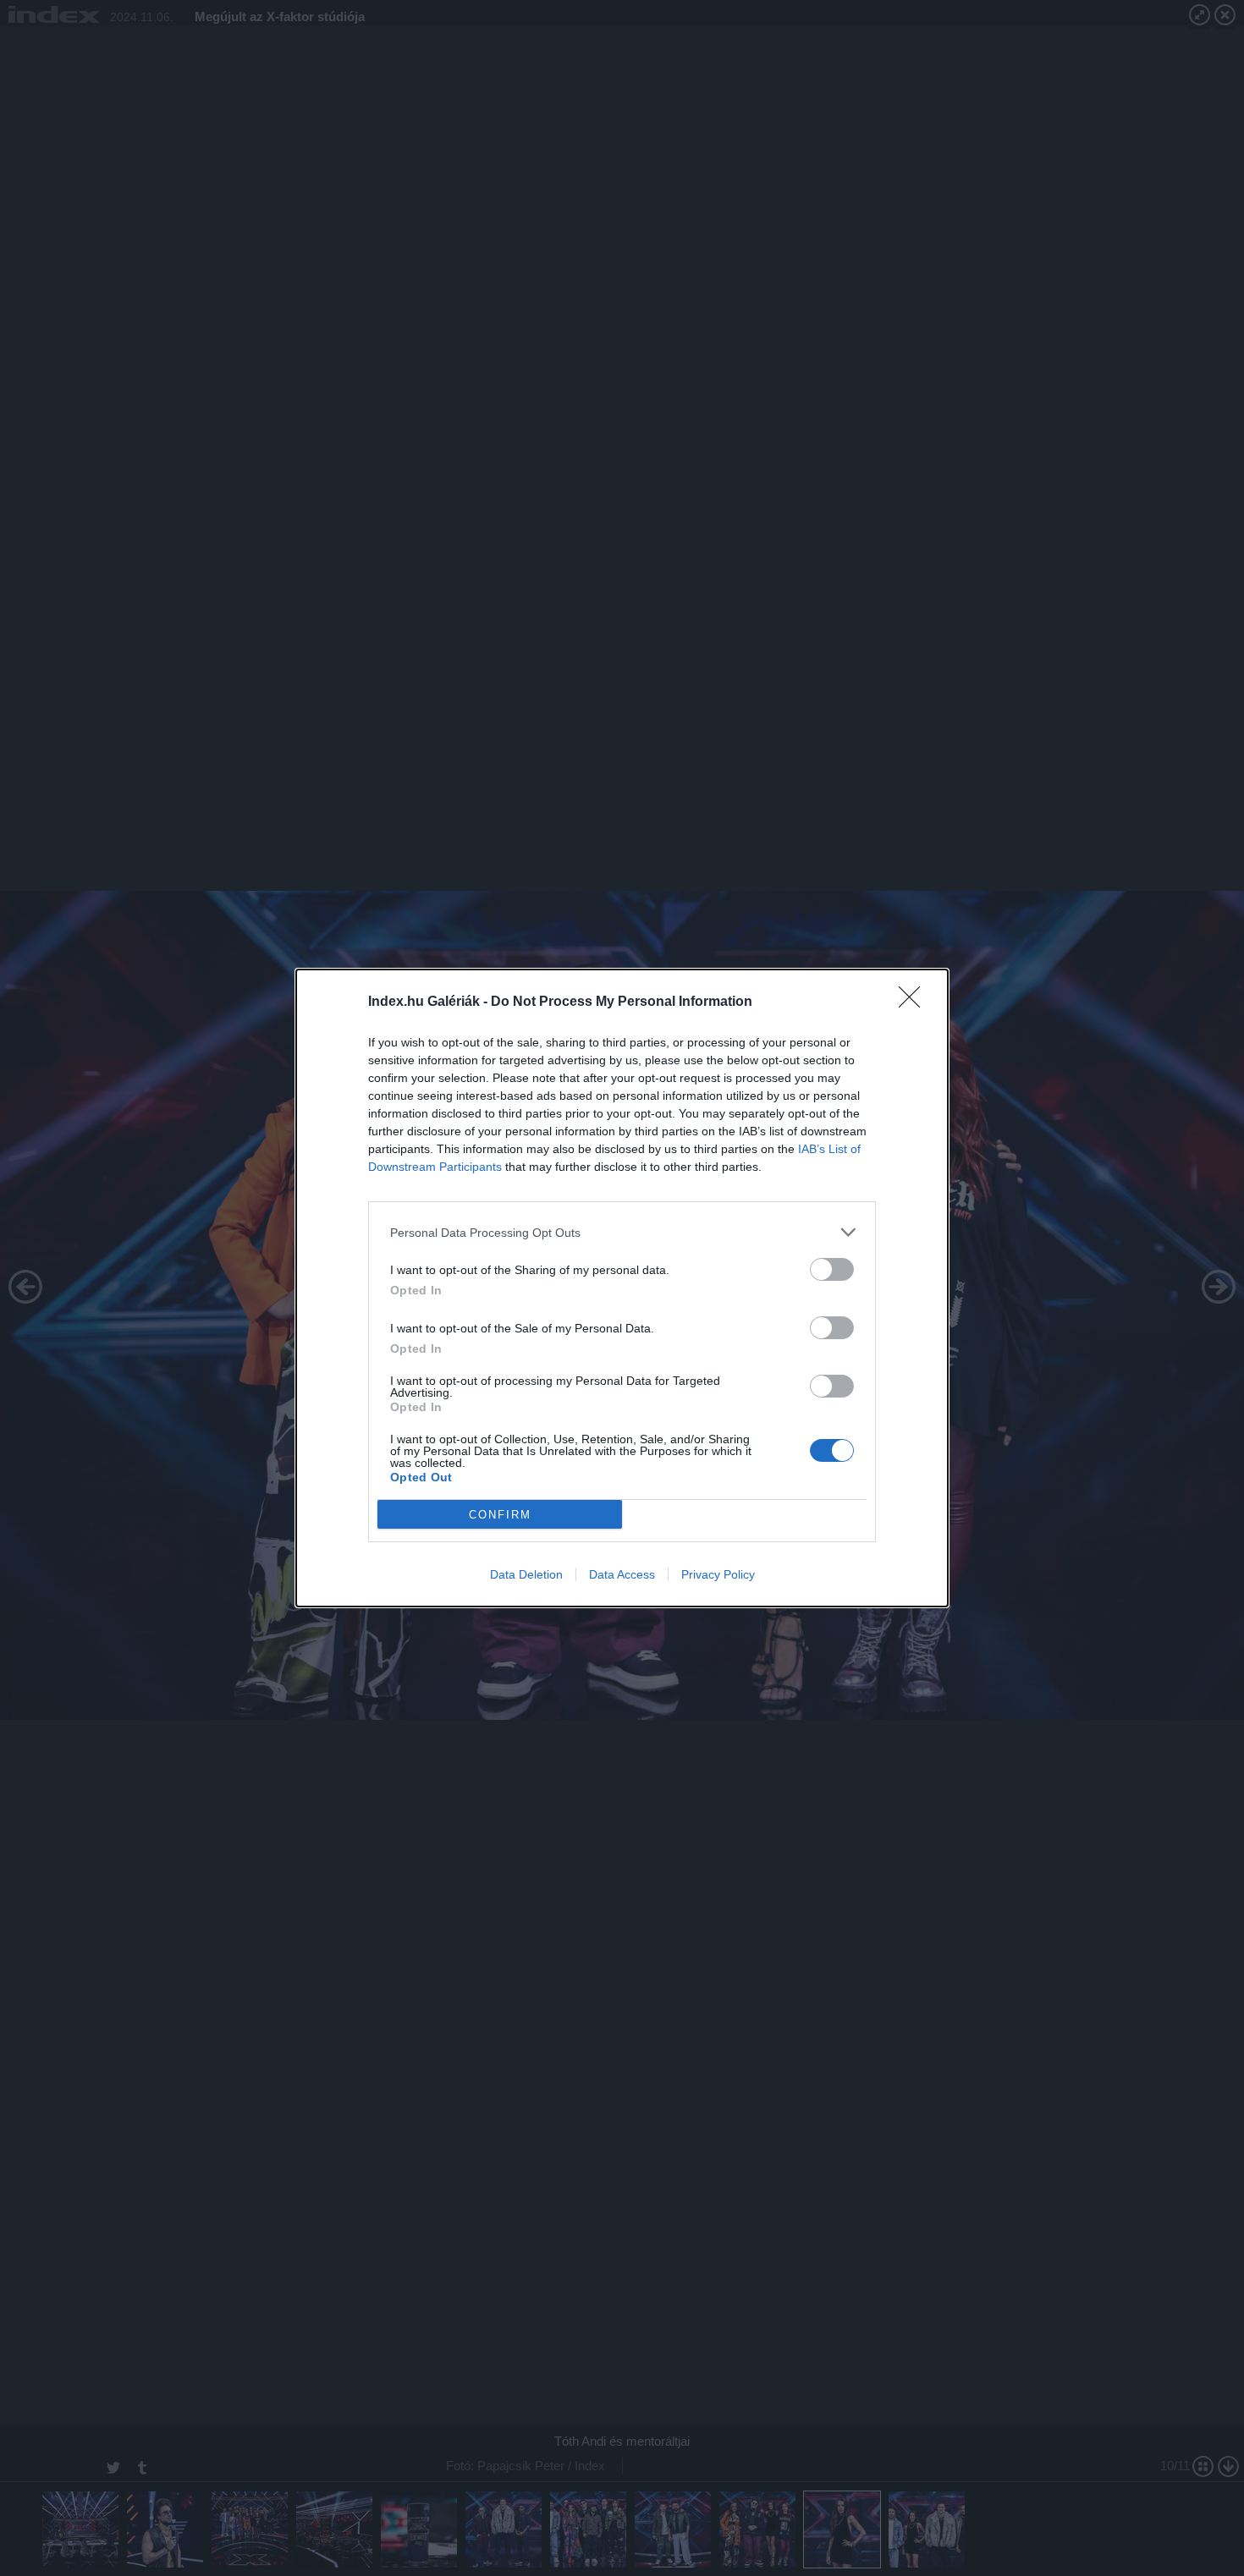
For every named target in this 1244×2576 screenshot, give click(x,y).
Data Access (622, 1574)
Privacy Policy (718, 1574)
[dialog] (622, 1288)
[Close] (915, 1002)
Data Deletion (526, 1574)
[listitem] (622, 1232)
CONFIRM (500, 1515)
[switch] (832, 1269)
